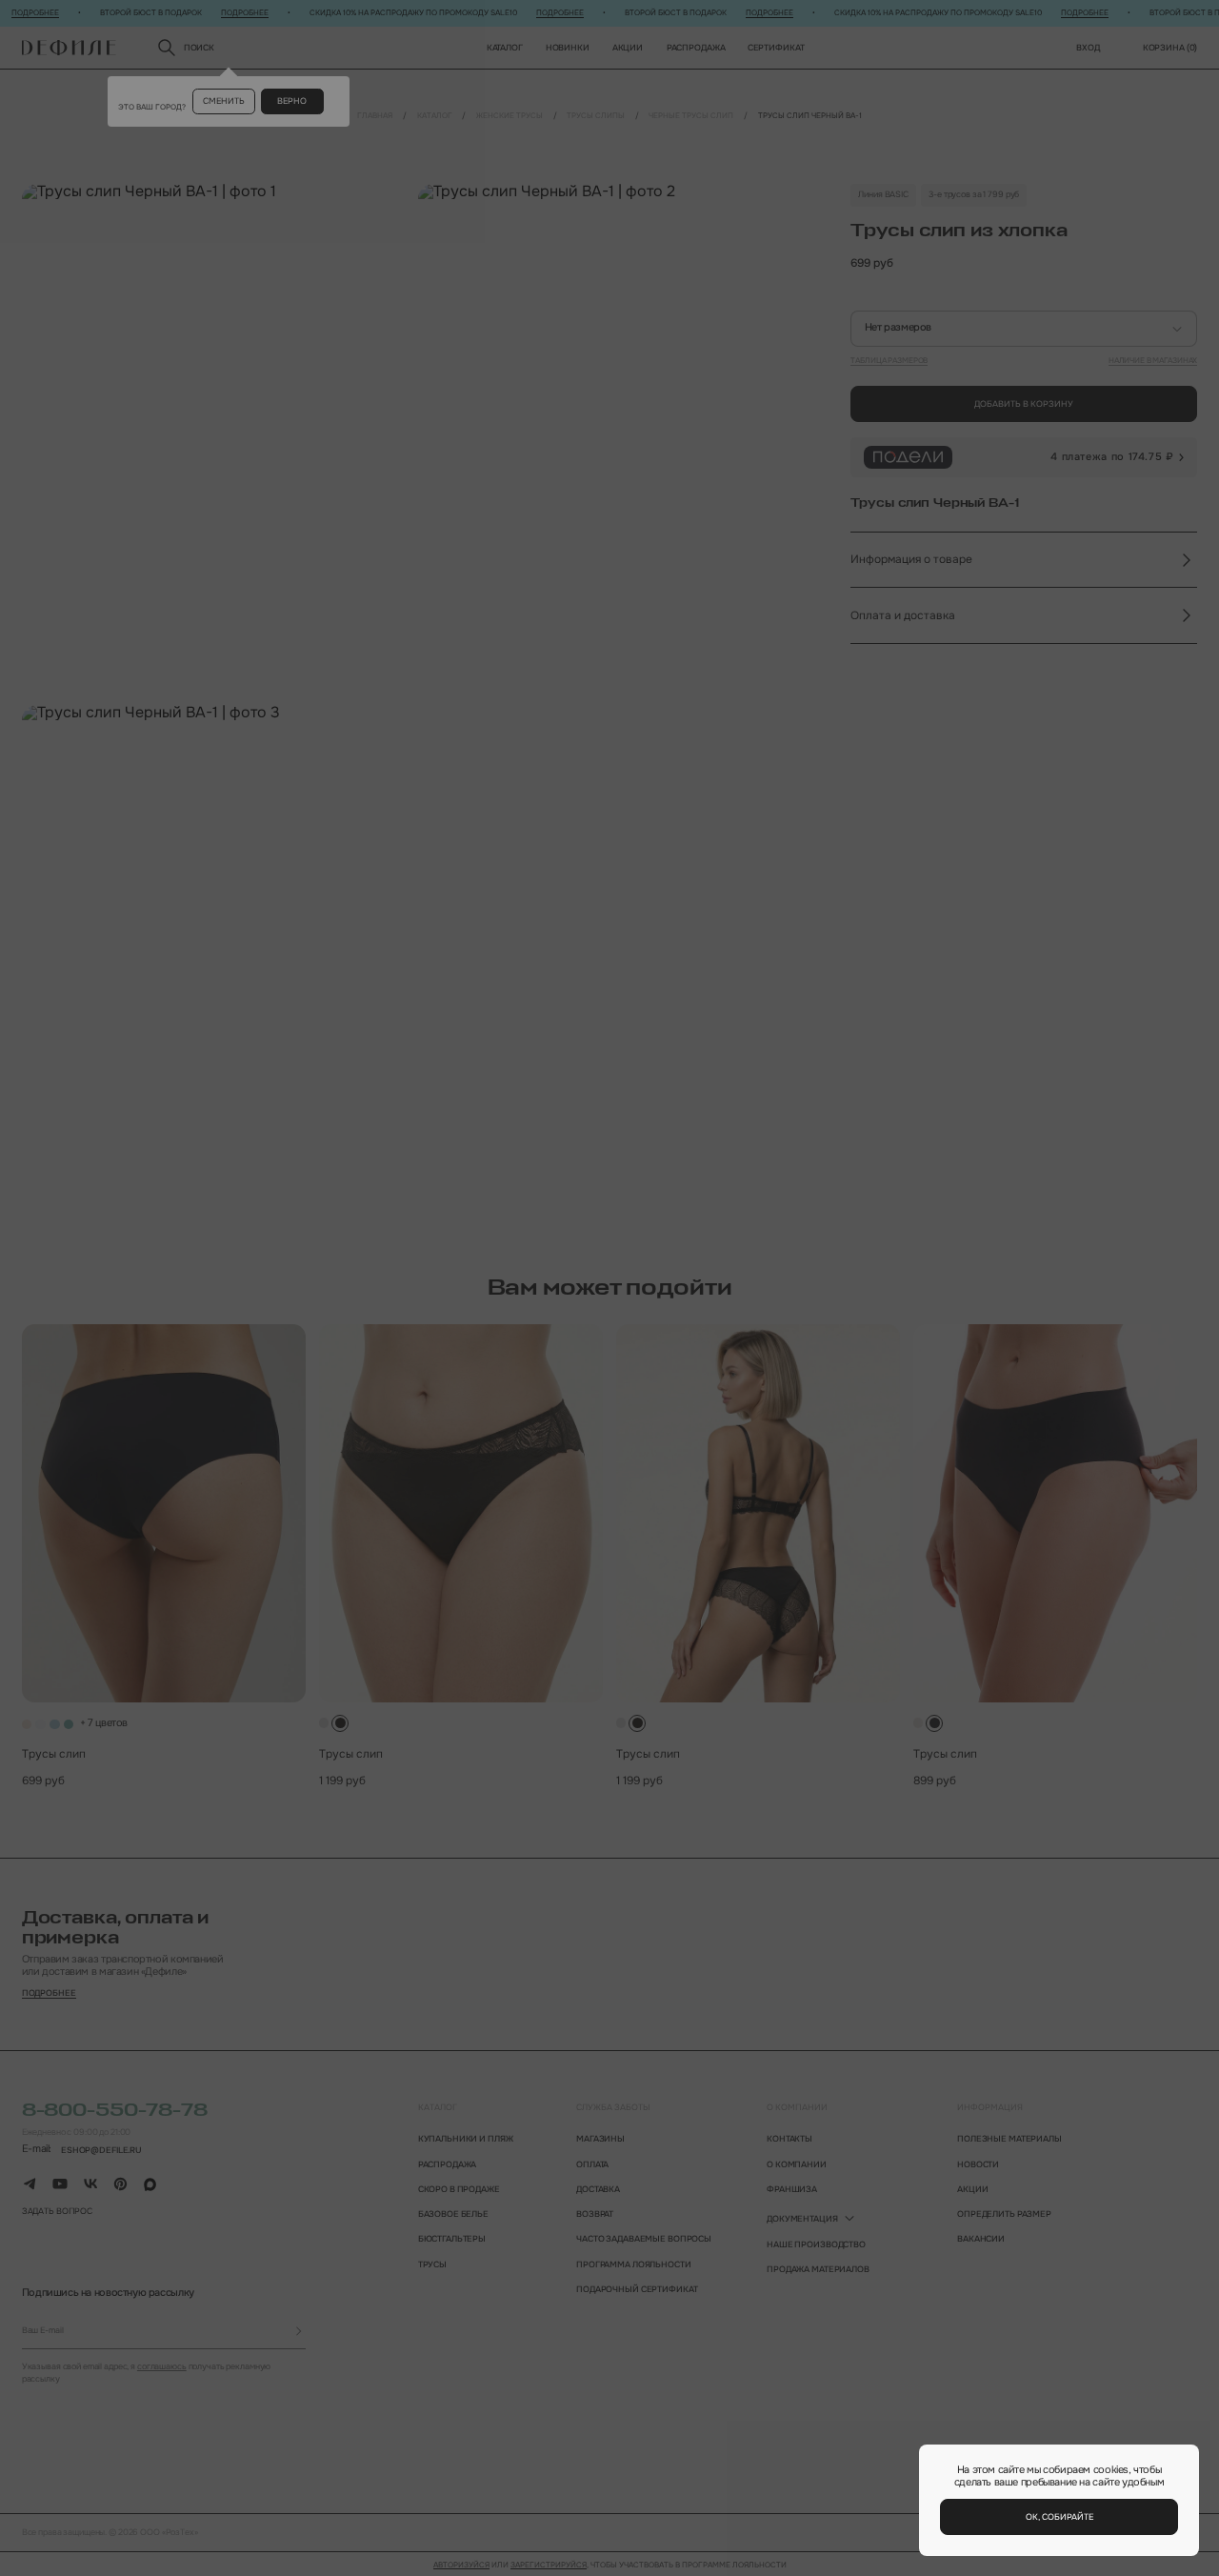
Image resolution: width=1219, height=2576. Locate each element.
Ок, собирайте (1059, 2517)
